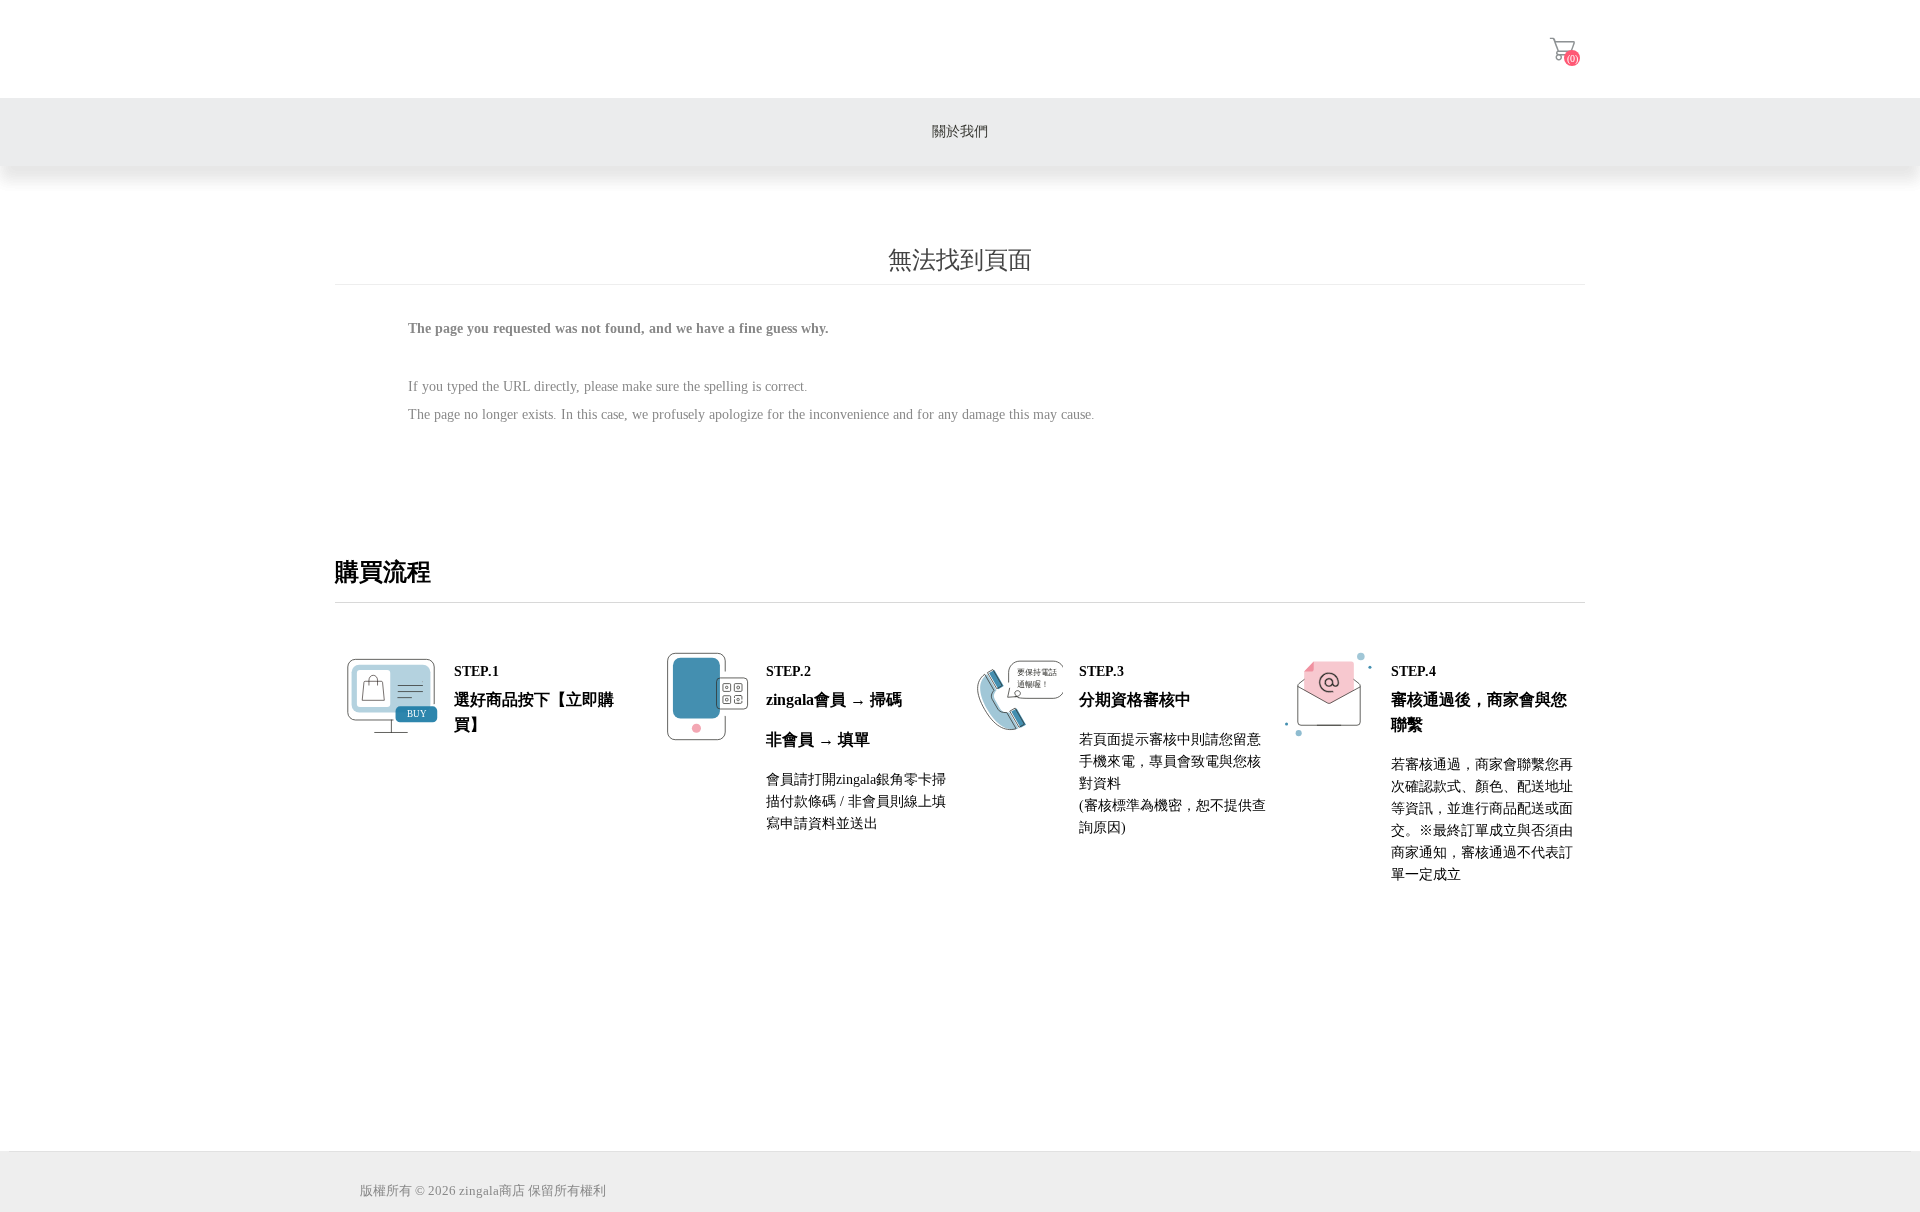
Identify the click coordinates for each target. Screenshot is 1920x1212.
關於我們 (960, 131)
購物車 (1562, 49)
